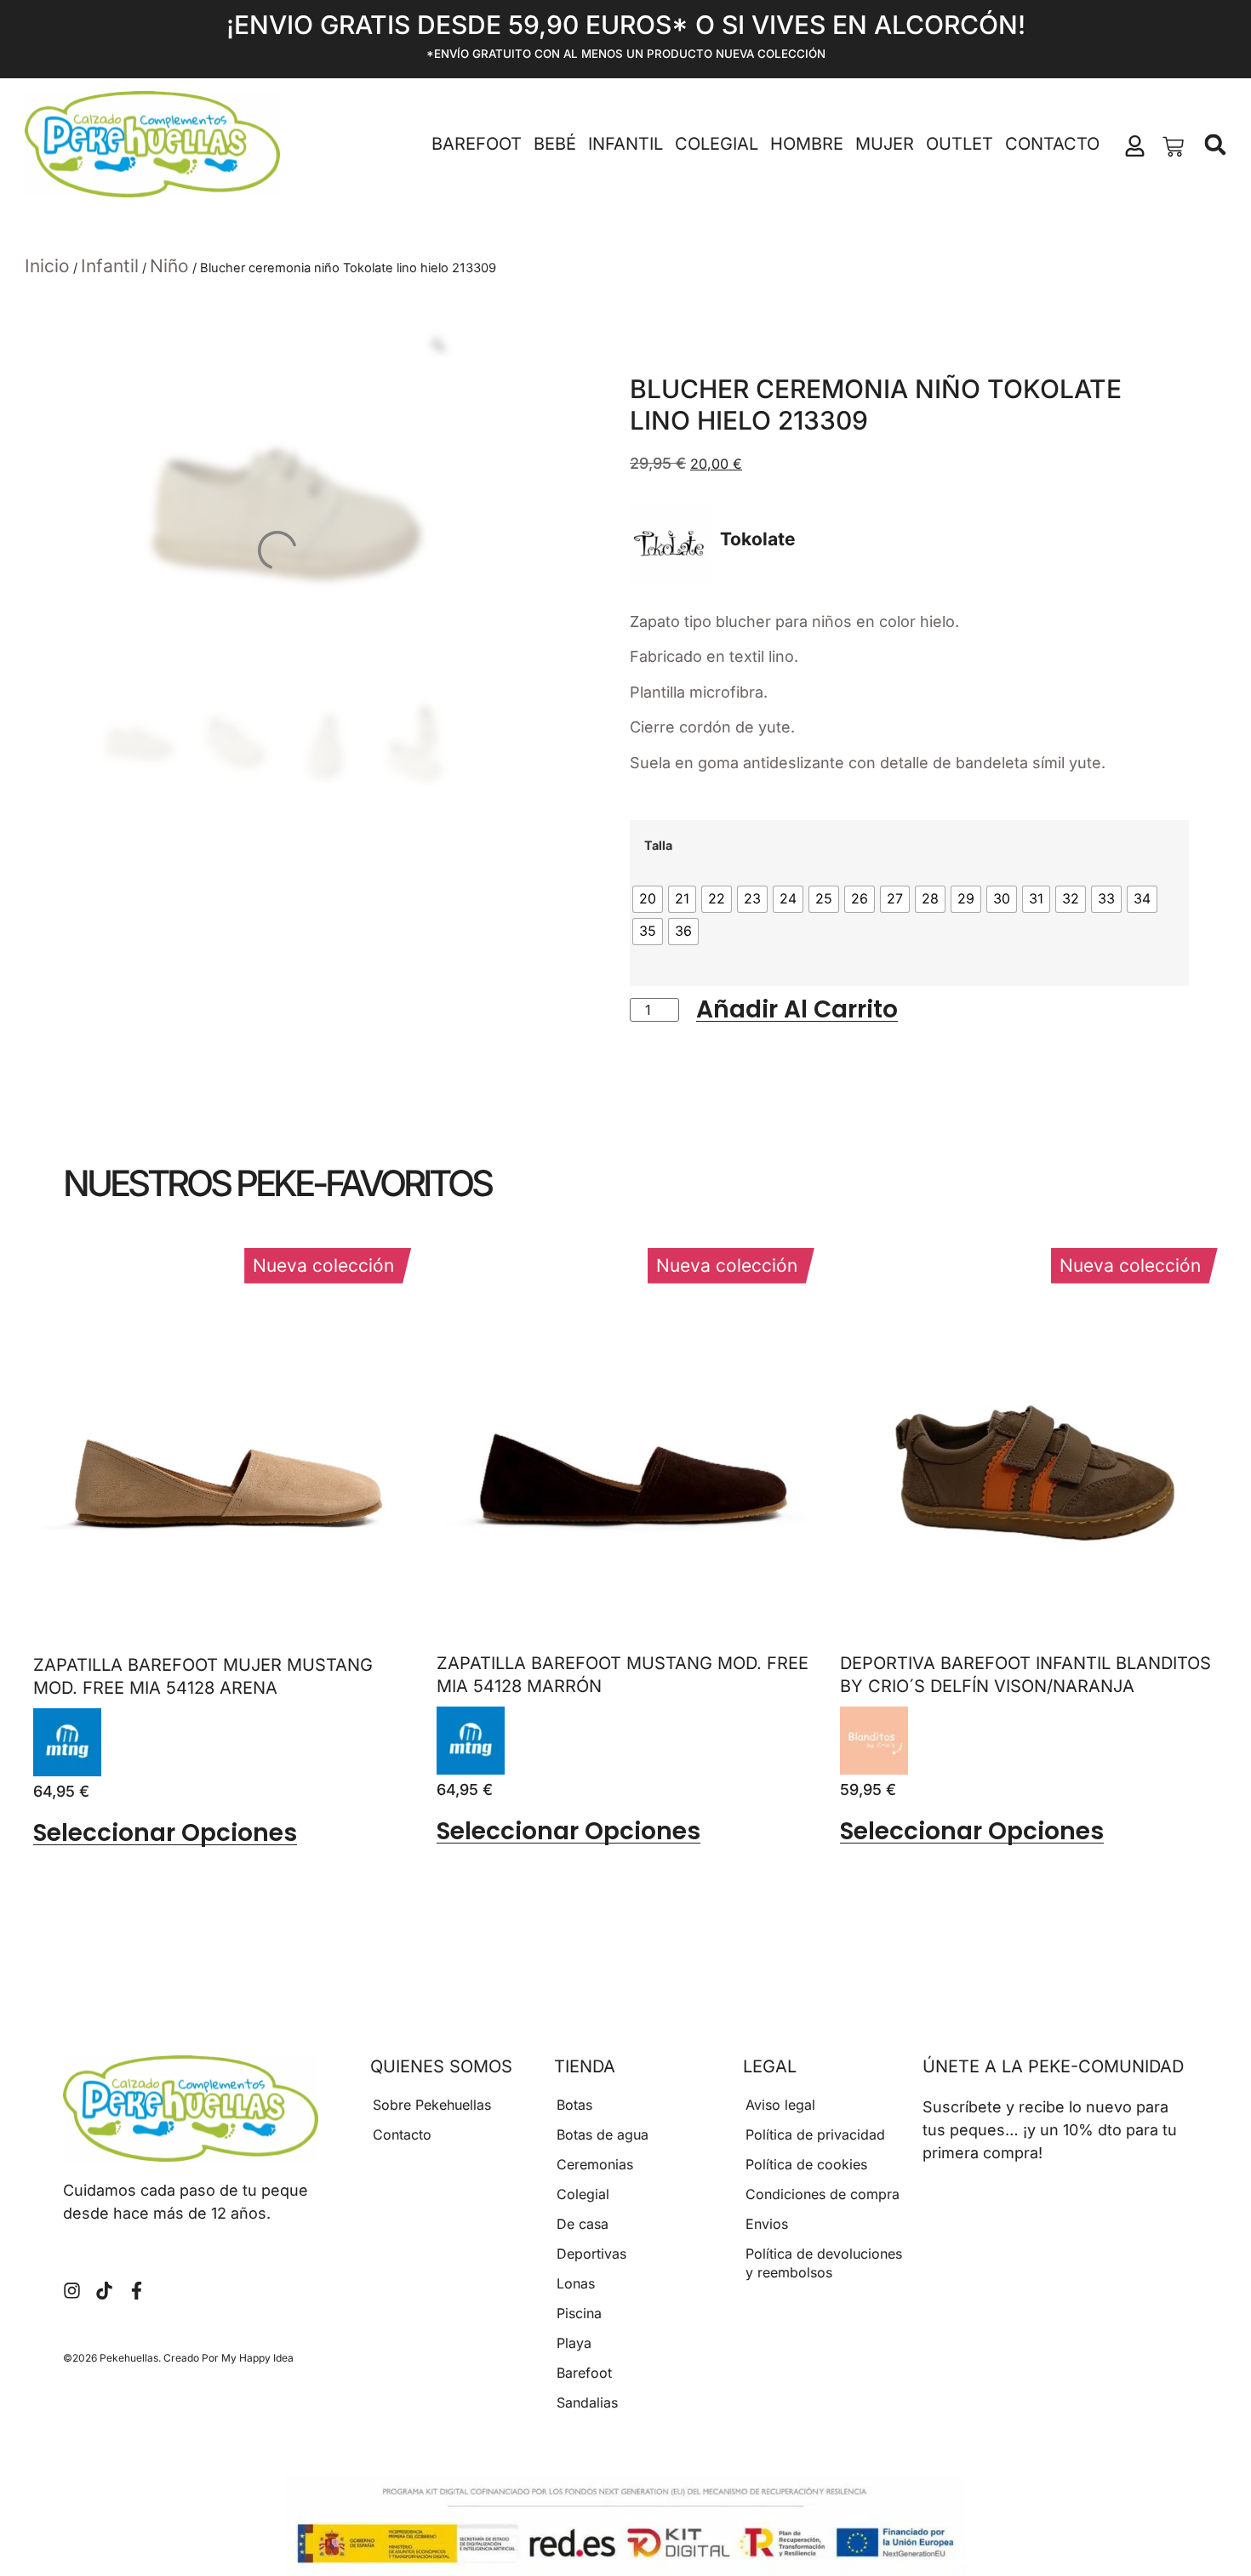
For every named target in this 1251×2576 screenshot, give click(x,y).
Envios (767, 2224)
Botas (574, 2105)
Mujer (885, 144)
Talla (658, 846)
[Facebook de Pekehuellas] (137, 2291)
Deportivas (591, 2254)
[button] (1216, 145)
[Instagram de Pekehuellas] (72, 2291)
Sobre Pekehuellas (432, 2105)
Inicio (47, 266)
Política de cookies (806, 2164)
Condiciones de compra (823, 2194)
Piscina (579, 2313)
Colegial (717, 144)
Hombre (807, 144)
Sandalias (587, 2402)
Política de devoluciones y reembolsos (824, 2263)
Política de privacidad (815, 2134)
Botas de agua (603, 2134)
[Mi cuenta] (1135, 146)
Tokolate (758, 539)
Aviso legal (780, 2105)
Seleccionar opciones (165, 1833)
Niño (169, 266)
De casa (583, 2224)
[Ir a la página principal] (152, 145)
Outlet (960, 144)
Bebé (555, 144)
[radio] (648, 899)
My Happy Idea (257, 2358)
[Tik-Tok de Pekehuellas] (104, 2291)
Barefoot (477, 144)
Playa (574, 2343)
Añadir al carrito (797, 1010)
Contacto (1052, 144)
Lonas (576, 2283)
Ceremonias (595, 2164)
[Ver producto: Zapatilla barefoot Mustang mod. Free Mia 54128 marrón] (471, 1741)
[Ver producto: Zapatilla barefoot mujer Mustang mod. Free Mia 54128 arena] (67, 1742)
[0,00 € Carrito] (1173, 147)
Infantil (625, 144)
